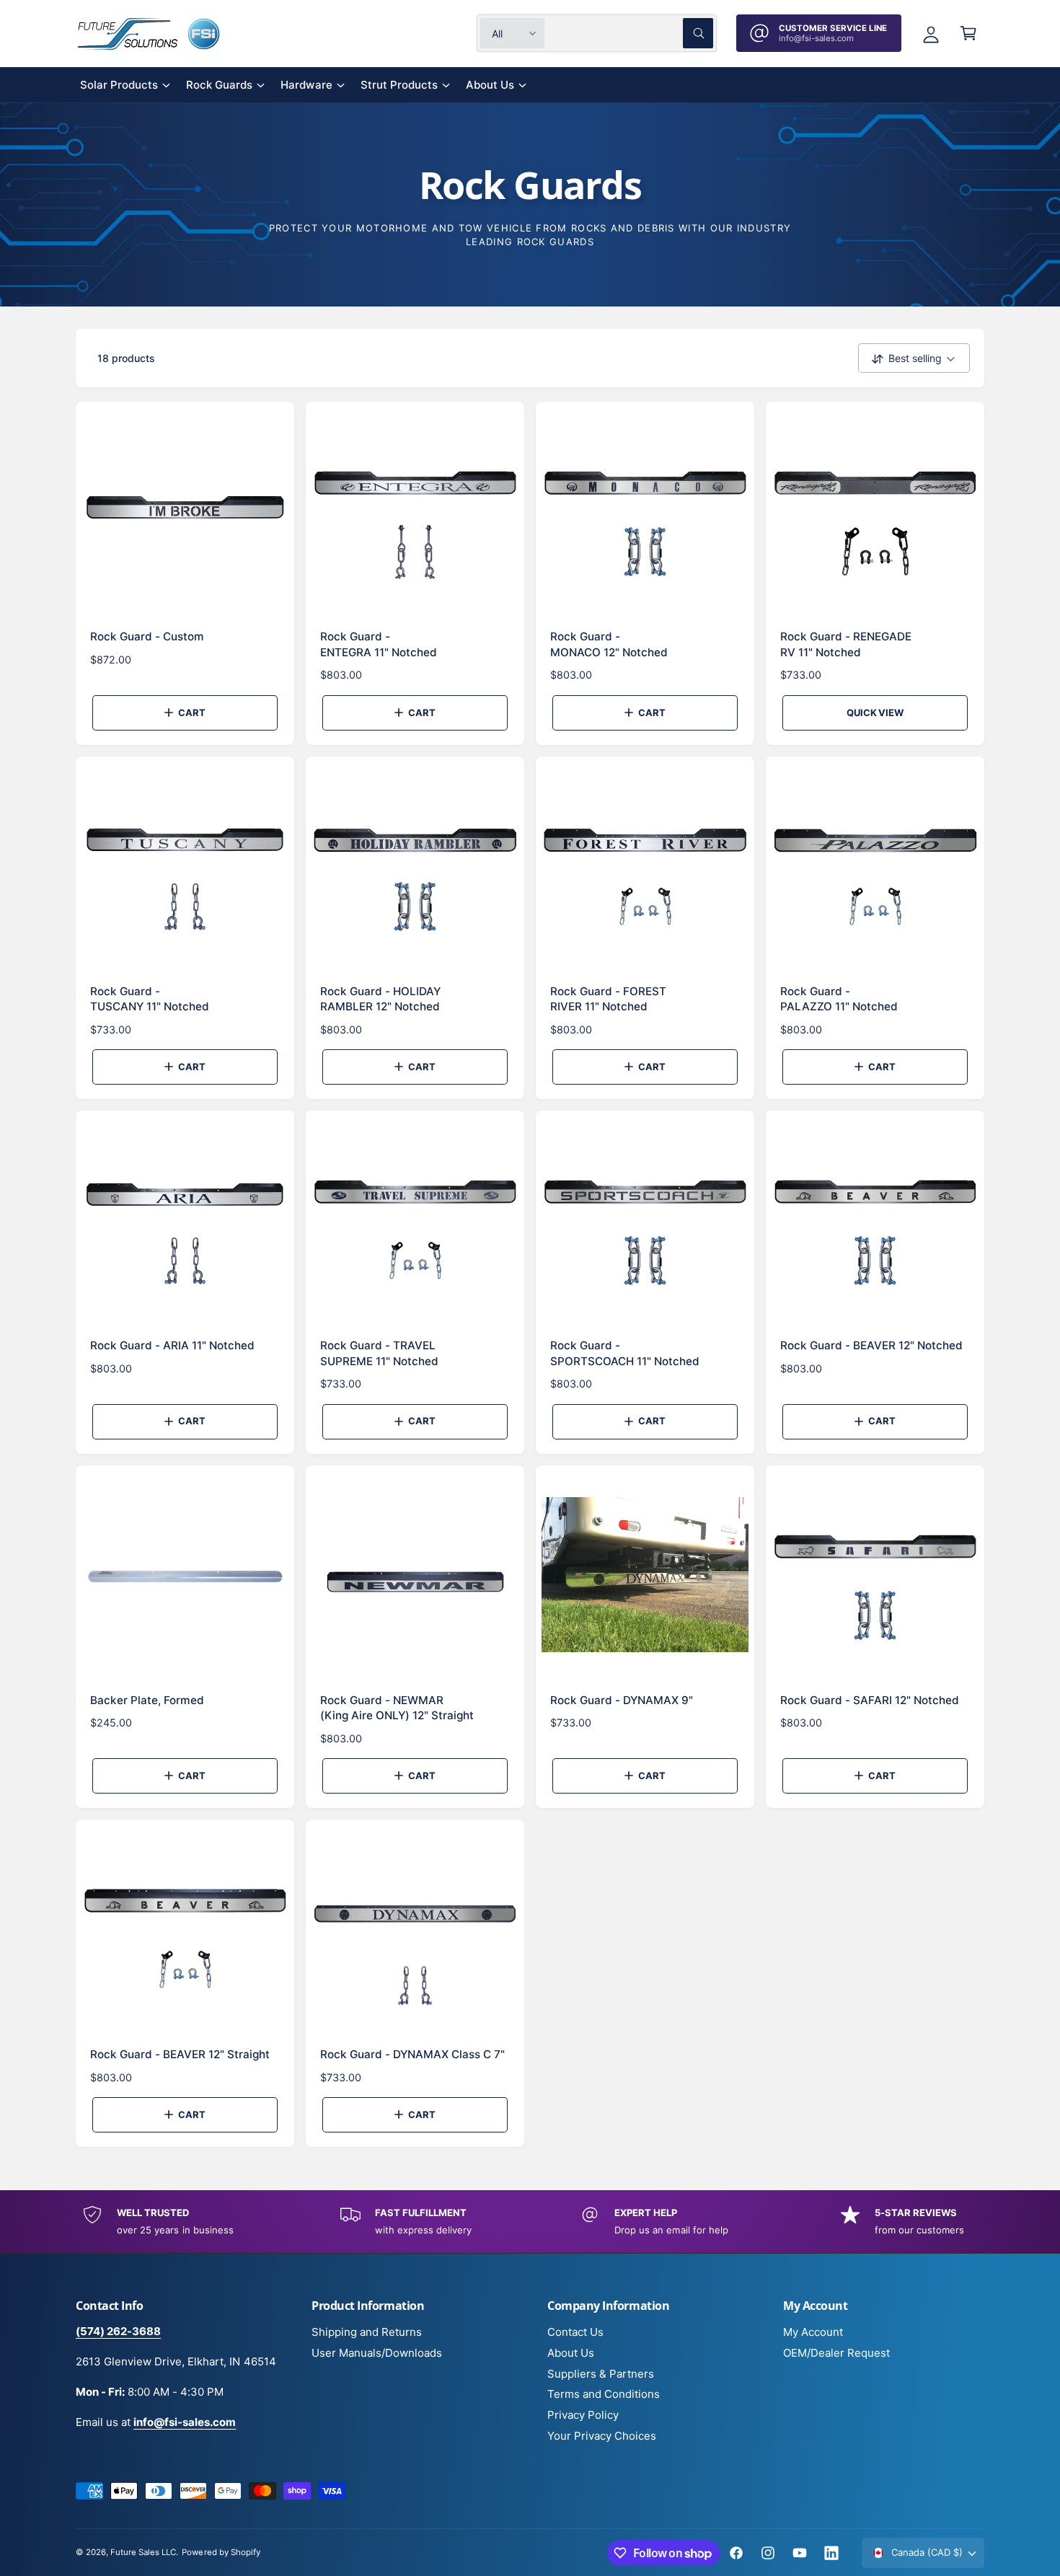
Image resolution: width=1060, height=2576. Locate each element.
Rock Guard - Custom (147, 636)
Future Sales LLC (143, 2552)
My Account (813, 2332)
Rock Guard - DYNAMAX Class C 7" (412, 2054)
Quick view (875, 713)
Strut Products (399, 85)
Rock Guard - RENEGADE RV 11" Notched (846, 644)
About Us (490, 85)
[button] (968, 33)
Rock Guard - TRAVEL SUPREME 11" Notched (379, 1353)
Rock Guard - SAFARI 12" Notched (870, 1700)
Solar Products (119, 85)
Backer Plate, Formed (147, 1700)
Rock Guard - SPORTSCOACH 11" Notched (625, 1353)
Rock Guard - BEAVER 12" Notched (871, 1345)
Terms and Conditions (604, 2394)
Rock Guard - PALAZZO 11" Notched (839, 999)
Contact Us (575, 2332)
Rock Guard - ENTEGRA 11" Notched (379, 644)
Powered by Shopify (221, 2552)
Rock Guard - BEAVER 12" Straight (180, 2054)
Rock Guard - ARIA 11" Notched (172, 1345)
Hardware (306, 85)
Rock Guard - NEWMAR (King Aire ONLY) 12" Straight (397, 1708)
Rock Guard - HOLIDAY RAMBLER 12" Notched (380, 999)
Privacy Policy (583, 2415)
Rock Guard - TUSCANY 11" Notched (150, 999)
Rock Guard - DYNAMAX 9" (622, 1700)
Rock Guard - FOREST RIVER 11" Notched (608, 999)
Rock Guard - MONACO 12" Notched (609, 644)
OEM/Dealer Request (836, 2353)
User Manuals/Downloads (377, 2353)
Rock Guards (219, 85)
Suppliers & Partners (601, 2374)
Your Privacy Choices (602, 2436)
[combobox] (632, 33)
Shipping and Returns (367, 2332)
